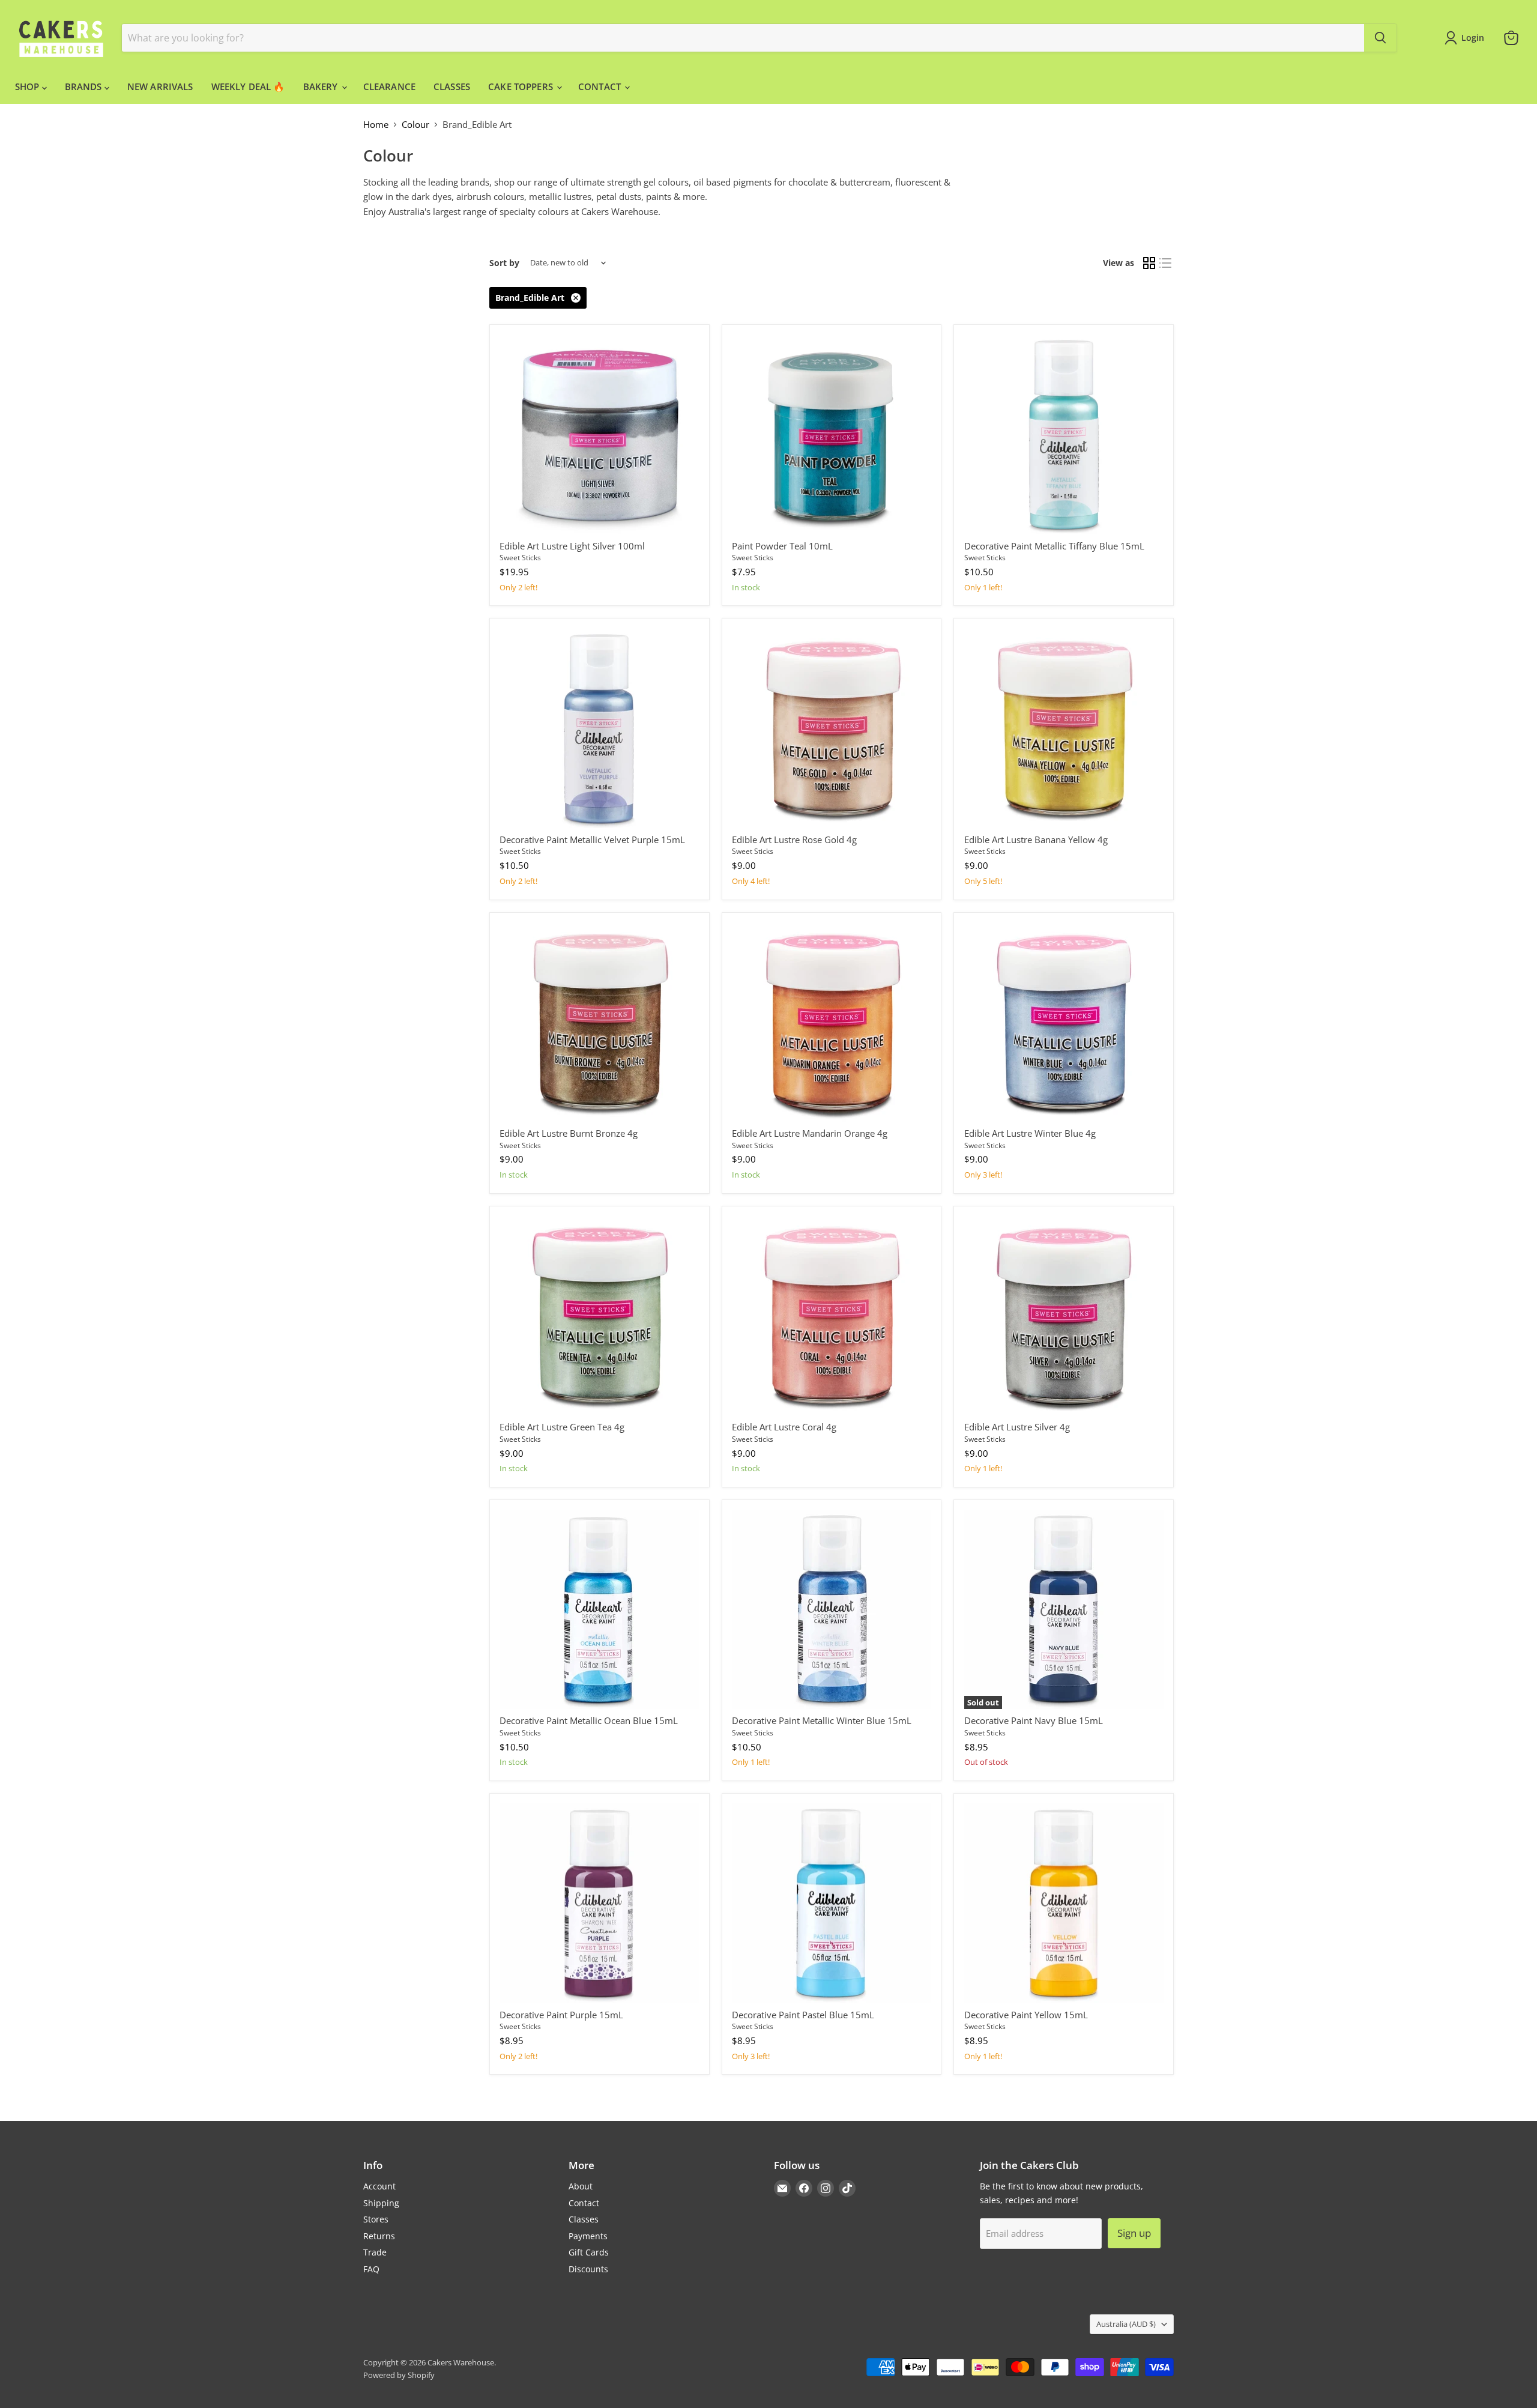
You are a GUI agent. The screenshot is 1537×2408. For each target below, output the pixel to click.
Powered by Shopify (399, 2375)
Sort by (504, 263)
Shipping (381, 2203)
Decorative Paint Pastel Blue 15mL (803, 2015)
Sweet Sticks (520, 558)
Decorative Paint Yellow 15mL (1026, 2015)
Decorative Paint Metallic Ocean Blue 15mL (589, 1720)
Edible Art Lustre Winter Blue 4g (1030, 1133)
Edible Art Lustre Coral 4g (784, 1427)
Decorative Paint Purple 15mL (561, 2015)
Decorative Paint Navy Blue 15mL (1034, 1720)
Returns (379, 2236)
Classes (584, 2219)
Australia (1126, 2324)
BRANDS (85, 86)
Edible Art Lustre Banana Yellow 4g (1036, 839)
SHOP (29, 86)
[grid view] (1149, 263)
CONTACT (601, 86)
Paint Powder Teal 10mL (782, 546)
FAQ (371, 2269)
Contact (584, 2203)
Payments (588, 2236)
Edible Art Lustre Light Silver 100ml (572, 546)
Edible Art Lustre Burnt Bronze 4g (569, 1133)
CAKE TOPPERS (522, 86)
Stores (376, 2219)
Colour (415, 125)
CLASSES (452, 86)
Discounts (588, 2269)
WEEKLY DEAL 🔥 (248, 86)
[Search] (1380, 38)
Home (376, 125)
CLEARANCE (389, 86)
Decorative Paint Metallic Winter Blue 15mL (822, 1720)
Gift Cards (589, 2252)
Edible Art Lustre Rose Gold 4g (794, 839)
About (581, 2186)
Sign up (1134, 2233)
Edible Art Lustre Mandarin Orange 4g (810, 1133)
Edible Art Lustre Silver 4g (1017, 1427)
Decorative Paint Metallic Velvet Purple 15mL (592, 839)
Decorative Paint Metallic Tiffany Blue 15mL (1054, 546)
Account (379, 2186)
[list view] (1166, 263)
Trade (375, 2252)
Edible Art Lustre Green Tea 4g (562, 1427)
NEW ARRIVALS (160, 86)
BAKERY (322, 86)
